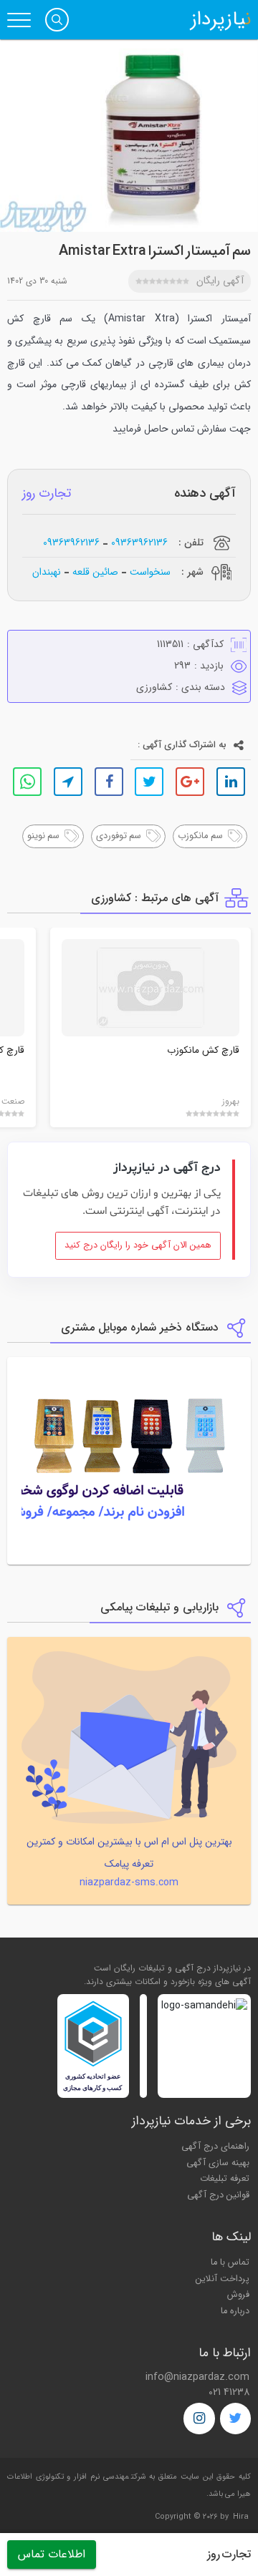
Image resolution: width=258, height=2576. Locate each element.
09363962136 (139, 543)
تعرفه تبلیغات (225, 2179)
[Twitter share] (149, 782)
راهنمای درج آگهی (215, 2147)
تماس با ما (230, 2262)
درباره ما (235, 2311)
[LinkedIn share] (231, 782)
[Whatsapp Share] (27, 782)
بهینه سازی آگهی (218, 2163)
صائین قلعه (95, 572)
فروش (238, 2295)
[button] (57, 20)
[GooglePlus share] (190, 782)
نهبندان (47, 572)
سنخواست (150, 572)
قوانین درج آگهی (218, 2195)
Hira (241, 2517)
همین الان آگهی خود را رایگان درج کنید (138, 1245)
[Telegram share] (68, 782)
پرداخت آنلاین (223, 2279)
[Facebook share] (109, 782)
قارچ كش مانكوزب (203, 1050)
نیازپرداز (221, 20)
